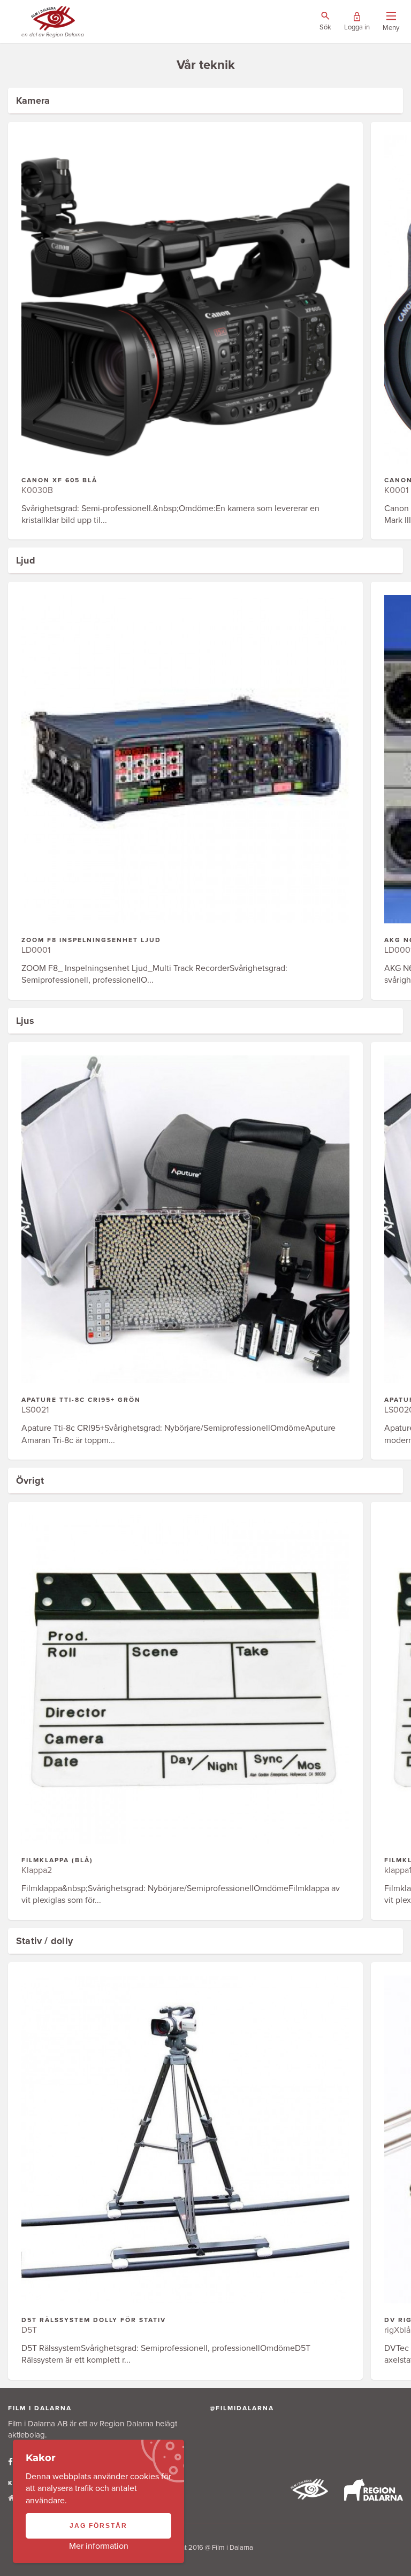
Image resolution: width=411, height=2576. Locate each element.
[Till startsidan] (309, 2497)
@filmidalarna (242, 2408)
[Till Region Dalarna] (374, 2498)
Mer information (99, 2546)
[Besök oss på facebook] (10, 2462)
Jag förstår (98, 2526)
